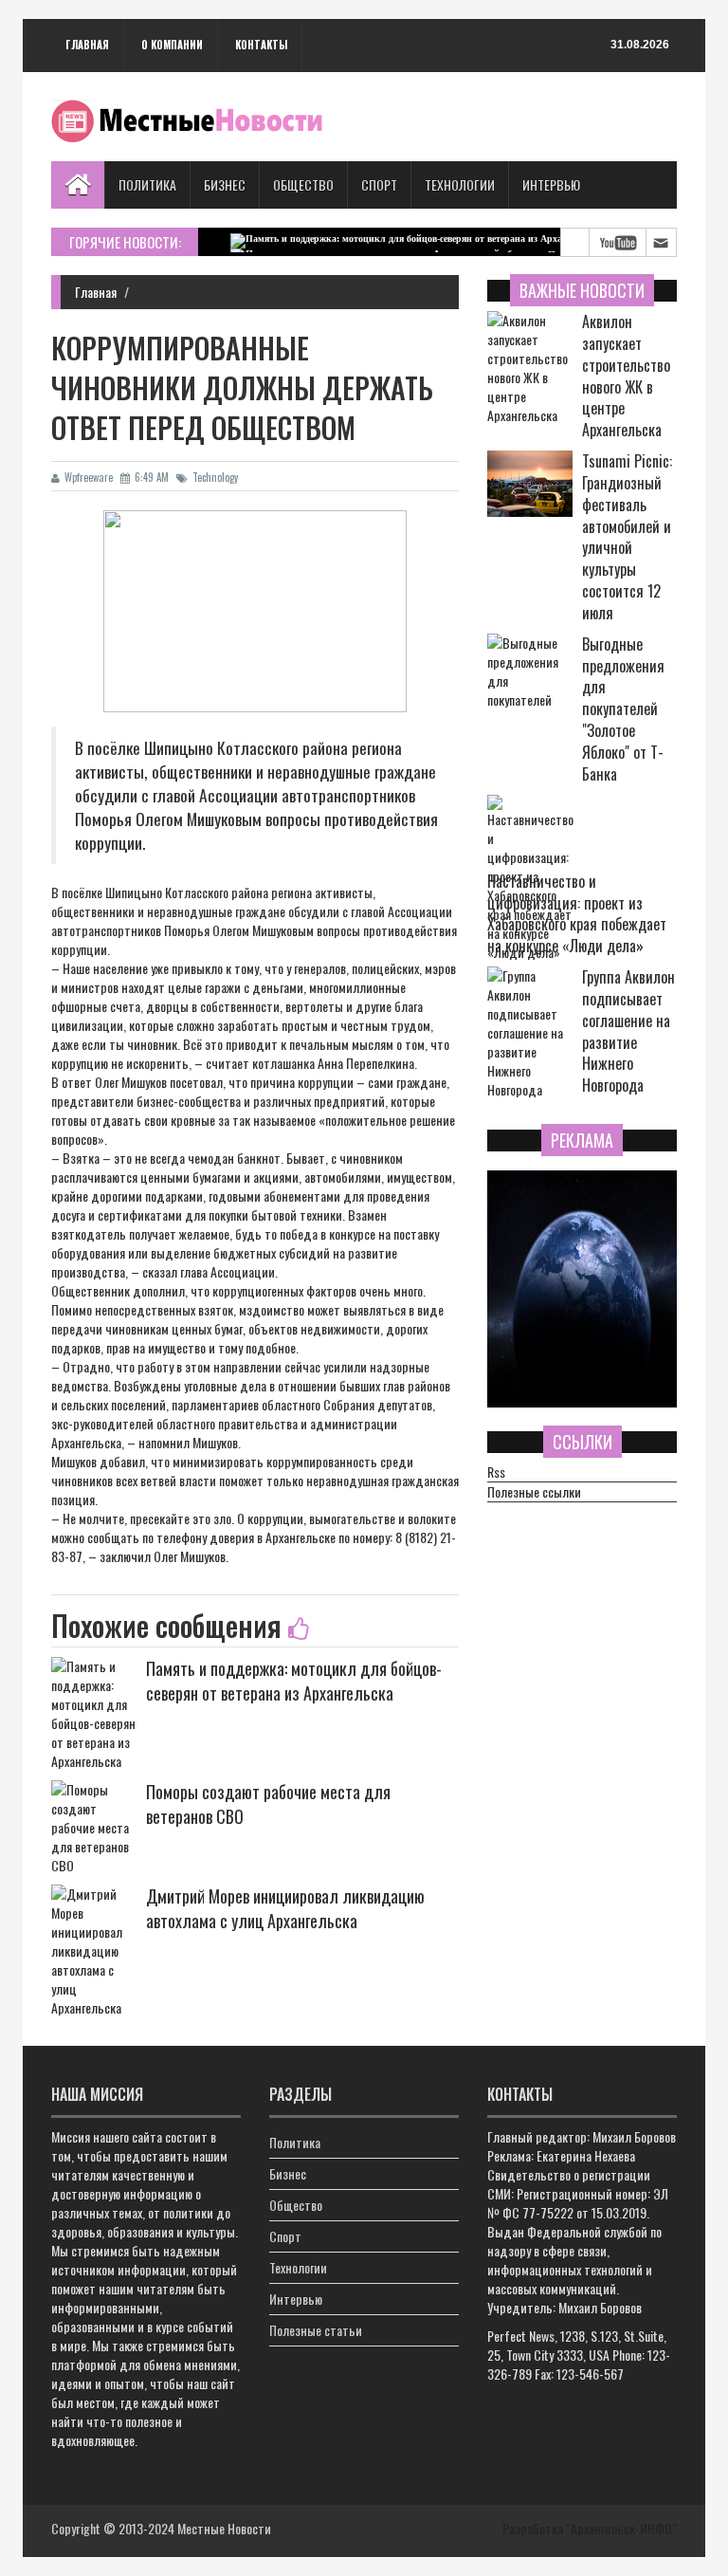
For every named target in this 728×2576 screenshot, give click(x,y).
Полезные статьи (316, 2330)
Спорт (379, 184)
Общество (303, 184)
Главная (87, 45)
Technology (215, 477)
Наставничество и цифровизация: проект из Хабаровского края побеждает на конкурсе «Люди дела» (577, 914)
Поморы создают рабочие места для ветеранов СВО (268, 1804)
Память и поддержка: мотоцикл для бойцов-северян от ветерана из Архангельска (294, 1681)
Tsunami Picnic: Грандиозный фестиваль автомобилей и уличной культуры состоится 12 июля (627, 537)
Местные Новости (224, 2528)
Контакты (261, 45)
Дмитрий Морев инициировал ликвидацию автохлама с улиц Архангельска (285, 1908)
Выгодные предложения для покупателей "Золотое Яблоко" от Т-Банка (623, 709)
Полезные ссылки (534, 1492)
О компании (172, 45)
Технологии (460, 184)
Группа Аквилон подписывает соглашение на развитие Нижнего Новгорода (628, 1031)
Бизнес (225, 184)
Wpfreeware (89, 477)
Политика (147, 184)
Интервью (551, 184)
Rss (496, 1472)
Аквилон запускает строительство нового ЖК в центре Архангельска (626, 376)
